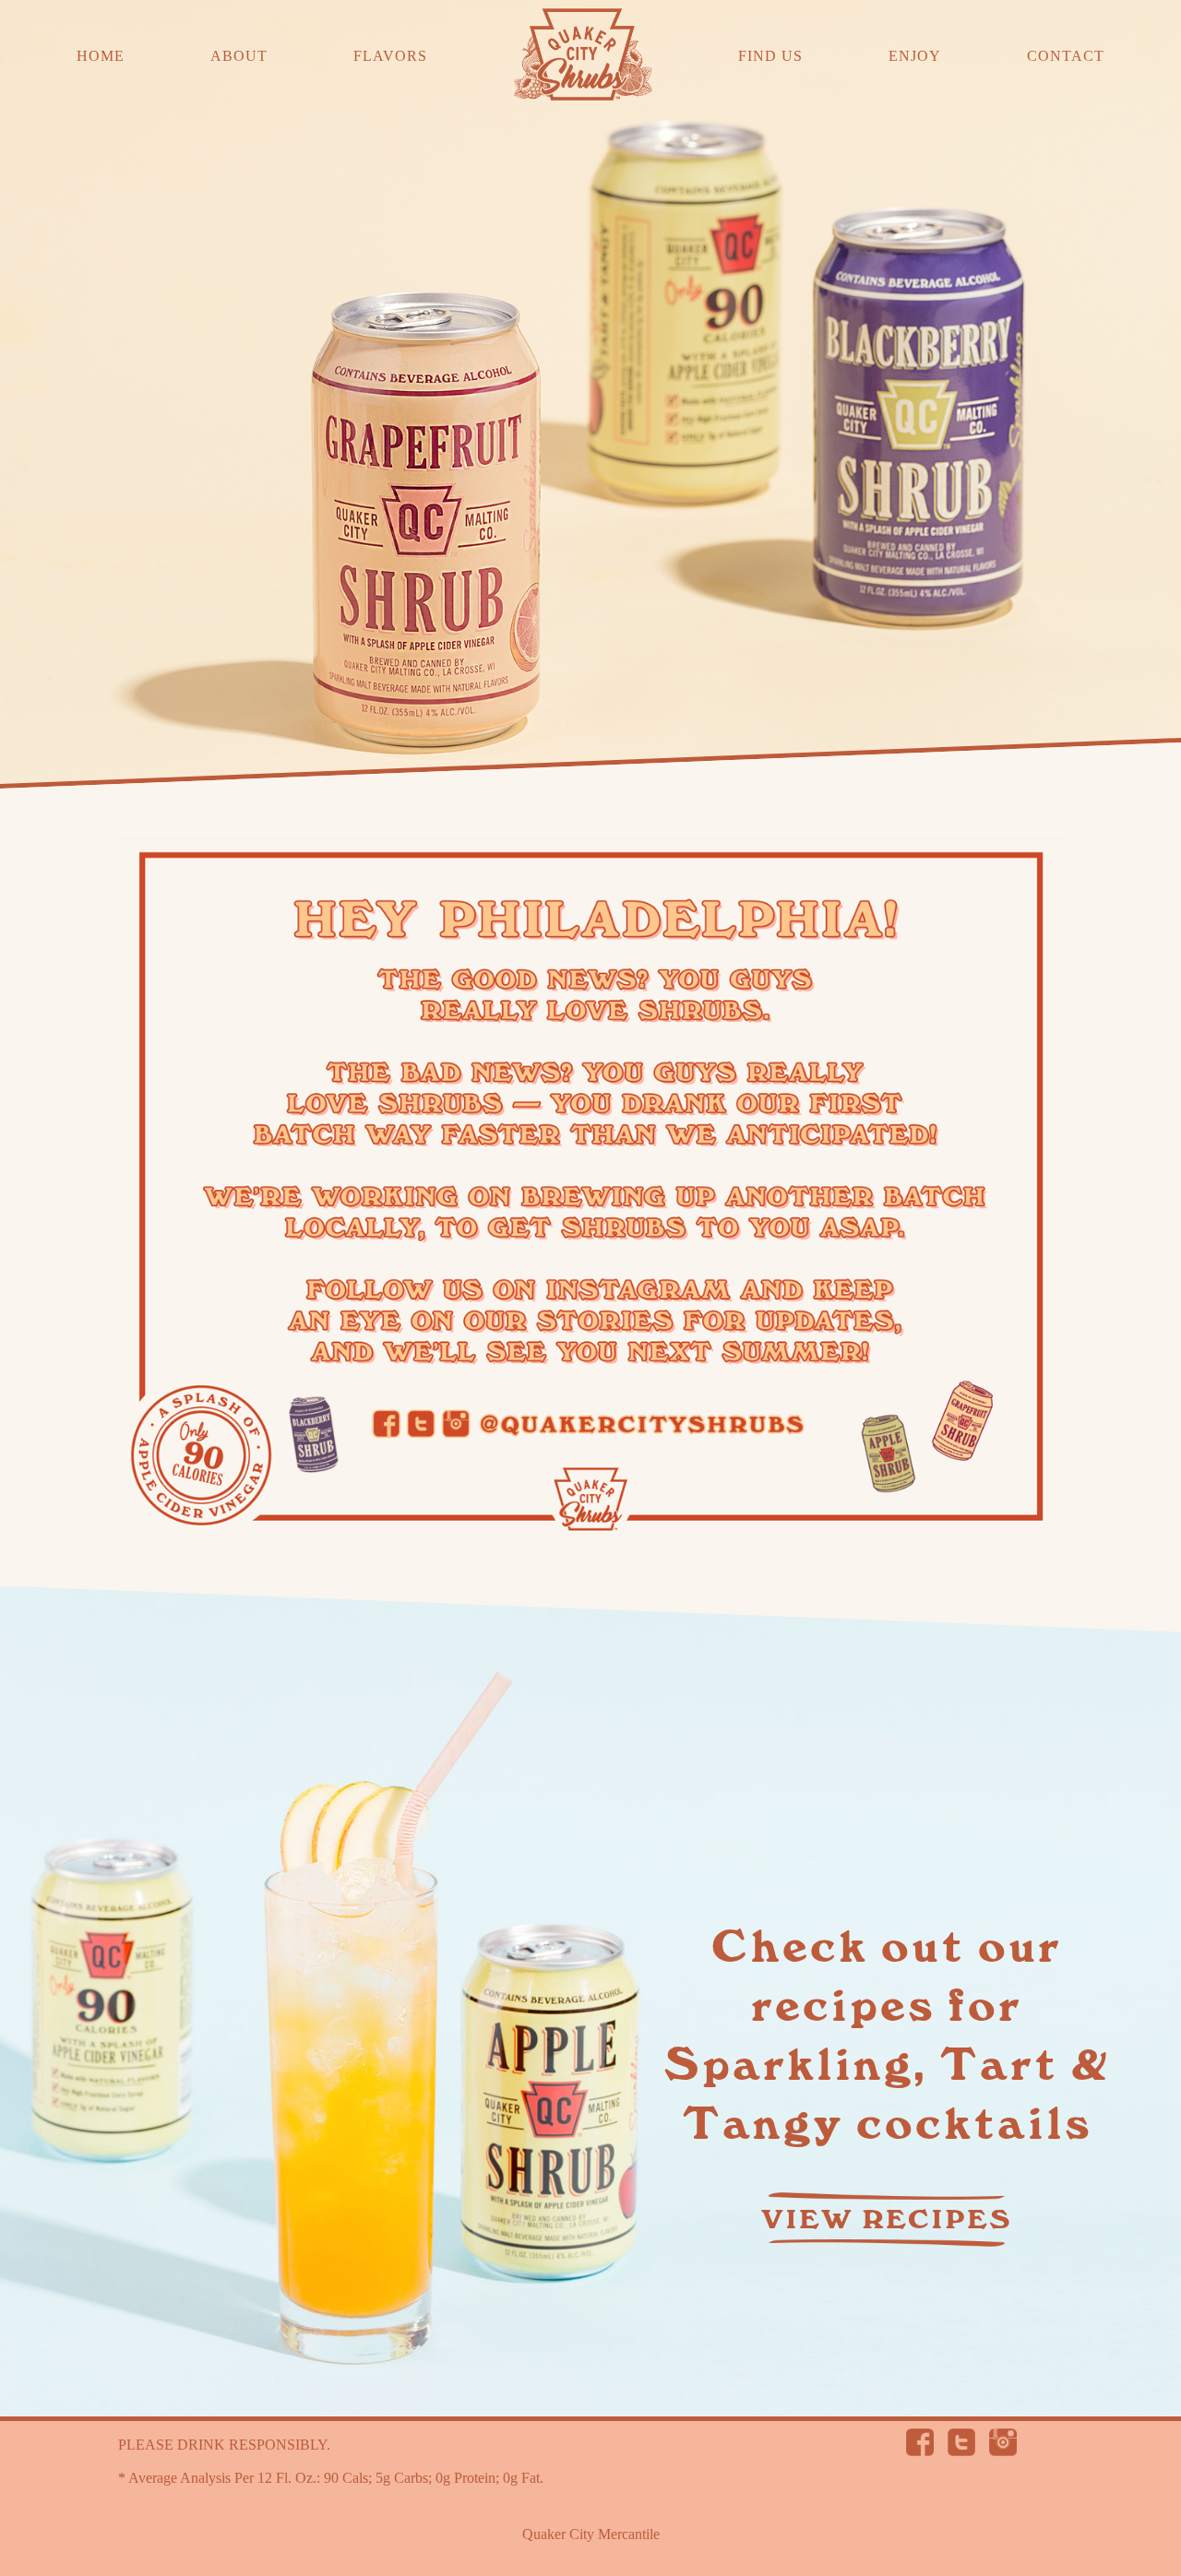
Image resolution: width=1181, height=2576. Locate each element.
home (101, 56)
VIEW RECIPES (887, 2220)
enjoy (915, 56)
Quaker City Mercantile (591, 2534)
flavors (390, 56)
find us (770, 56)
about (239, 56)
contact (1066, 56)
